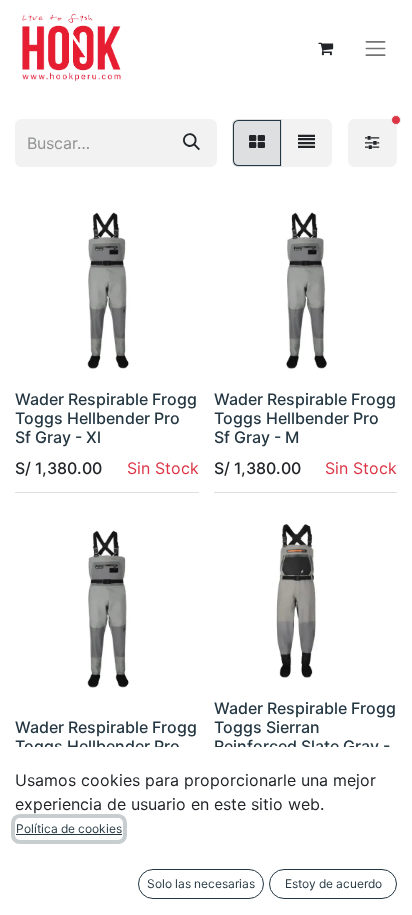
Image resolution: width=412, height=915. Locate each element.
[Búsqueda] (191, 143)
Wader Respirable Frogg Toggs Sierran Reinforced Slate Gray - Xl (305, 737)
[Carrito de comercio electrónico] (326, 48)
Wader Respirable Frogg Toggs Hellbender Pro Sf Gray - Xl (106, 418)
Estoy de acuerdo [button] (333, 883)
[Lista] (306, 143)
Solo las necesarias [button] (201, 883)
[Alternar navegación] (376, 48)
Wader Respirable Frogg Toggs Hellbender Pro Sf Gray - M (305, 418)
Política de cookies (69, 828)
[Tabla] (257, 143)
